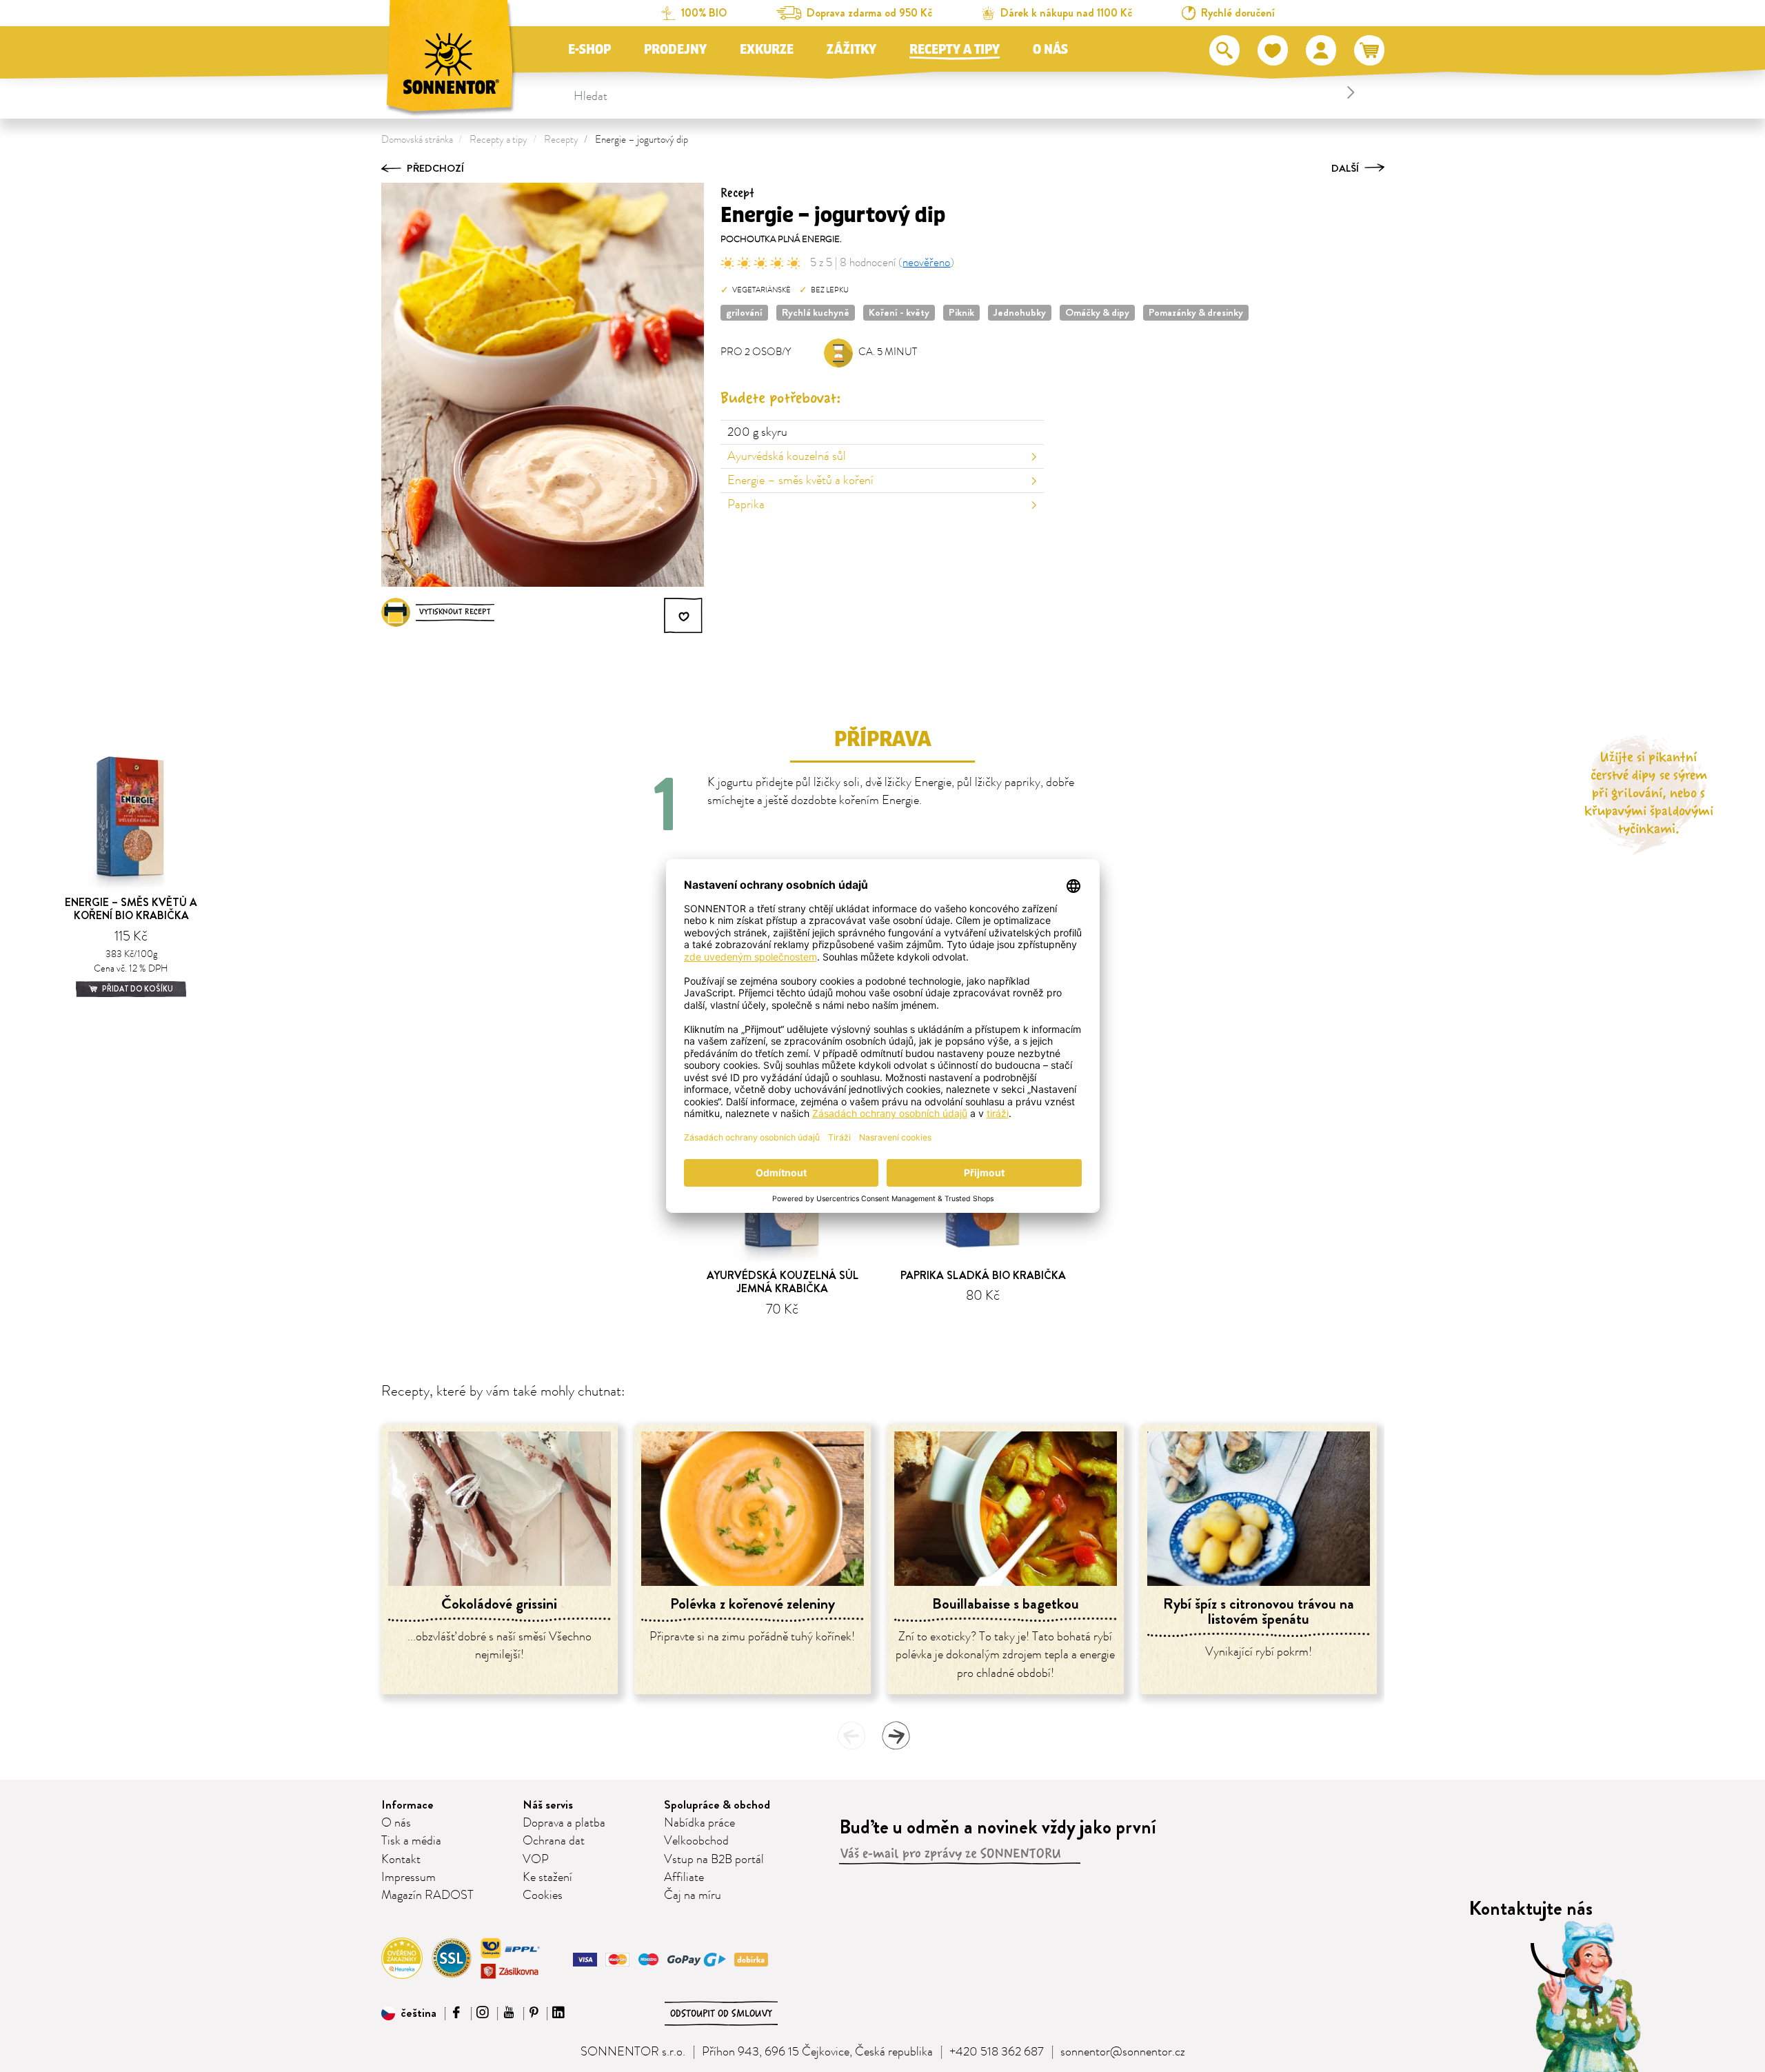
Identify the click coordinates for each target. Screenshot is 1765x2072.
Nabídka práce (699, 1823)
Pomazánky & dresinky (1196, 312)
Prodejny (675, 50)
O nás (1050, 50)
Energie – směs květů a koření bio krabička (131, 909)
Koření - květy (899, 312)
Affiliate (684, 1878)
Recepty (561, 140)
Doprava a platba (564, 1823)
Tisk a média (411, 1841)
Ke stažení (547, 1878)
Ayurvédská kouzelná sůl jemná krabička (783, 1282)
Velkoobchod (696, 1841)
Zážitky (851, 50)
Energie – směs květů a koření (800, 481)
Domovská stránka (417, 140)
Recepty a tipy (955, 50)
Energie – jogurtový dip (642, 140)
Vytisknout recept (455, 612)
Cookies (543, 1895)
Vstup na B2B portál (714, 1860)
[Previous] (851, 1736)
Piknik (961, 312)
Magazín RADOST (427, 1895)
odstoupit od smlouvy (721, 2013)
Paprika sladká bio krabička (983, 1275)
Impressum (409, 1878)
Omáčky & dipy (1097, 312)
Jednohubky (1020, 312)
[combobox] (966, 92)
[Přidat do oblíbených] (684, 616)
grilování (744, 312)
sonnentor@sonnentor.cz (1123, 2052)
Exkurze (767, 50)
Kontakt (401, 1860)
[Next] (896, 1736)
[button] (409, 2013)
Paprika (746, 505)
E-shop (589, 50)
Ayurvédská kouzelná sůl (787, 456)
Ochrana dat (554, 1841)
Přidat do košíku (137, 989)
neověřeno (926, 263)
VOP (536, 1860)
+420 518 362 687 (997, 2052)
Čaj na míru (693, 1895)
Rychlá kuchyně (816, 312)
